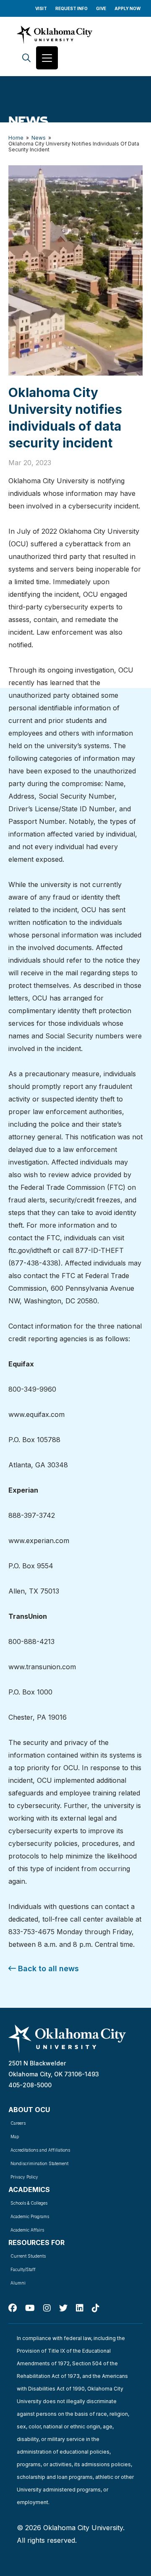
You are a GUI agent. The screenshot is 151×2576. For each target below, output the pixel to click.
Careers (18, 2123)
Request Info (72, 8)
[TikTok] (96, 2308)
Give (101, 8)
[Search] (26, 58)
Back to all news (47, 1968)
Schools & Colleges (29, 2203)
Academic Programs (30, 2216)
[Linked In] (80, 2308)
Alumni (18, 2283)
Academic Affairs (27, 2230)
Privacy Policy (24, 2177)
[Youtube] (30, 2308)
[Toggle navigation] (47, 58)
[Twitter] (63, 2308)
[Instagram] (47, 2308)
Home (16, 138)
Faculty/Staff (23, 2269)
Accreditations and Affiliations (40, 2150)
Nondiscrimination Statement (39, 2163)
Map (15, 2137)
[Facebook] (13, 2308)
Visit (41, 8)
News (39, 138)
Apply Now (128, 8)
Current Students (28, 2256)
